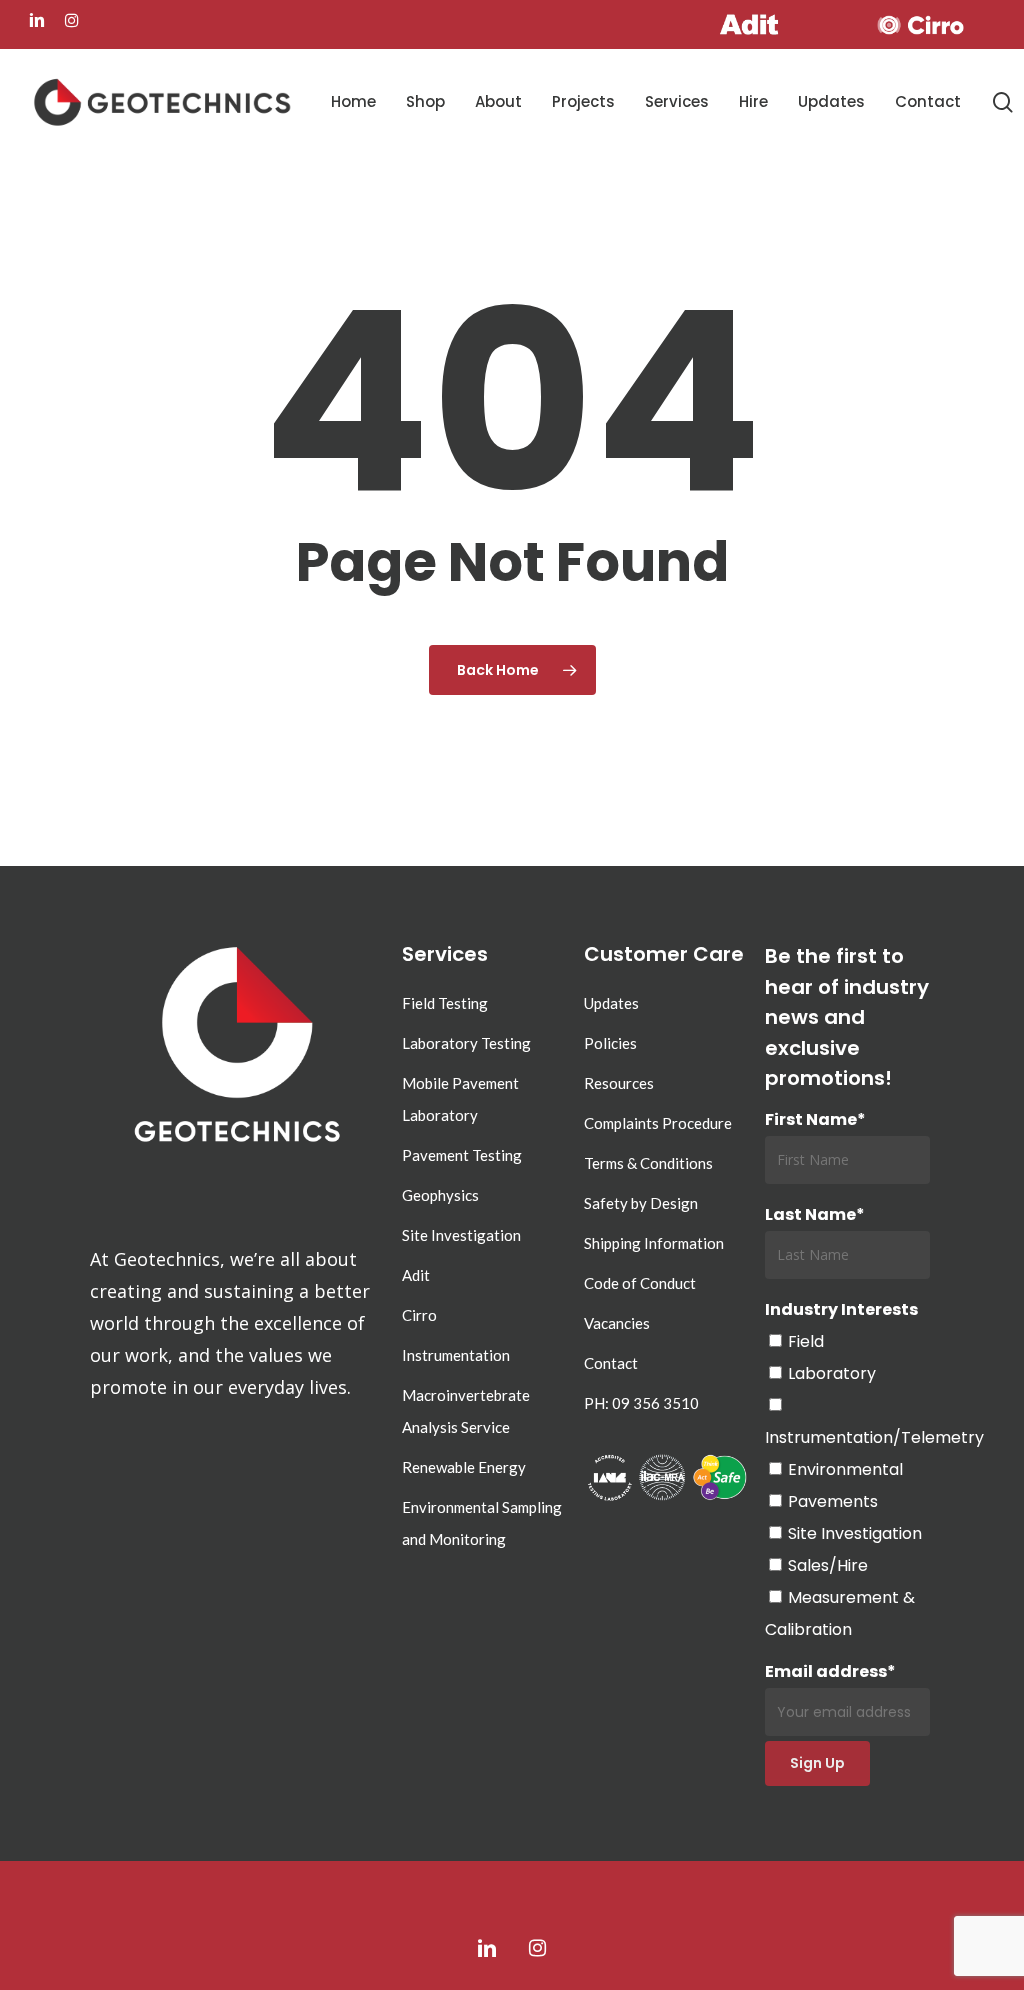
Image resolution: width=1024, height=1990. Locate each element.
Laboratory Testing (466, 1043)
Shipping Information (654, 1243)
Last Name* (815, 1214)
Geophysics (440, 1195)
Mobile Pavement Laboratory (460, 1099)
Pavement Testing (462, 1155)
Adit (416, 1275)
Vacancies (617, 1323)
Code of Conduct (640, 1283)
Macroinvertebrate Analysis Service (466, 1411)
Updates (611, 1003)
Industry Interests (841, 1309)
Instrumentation (456, 1355)
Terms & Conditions (648, 1163)
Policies (610, 1043)
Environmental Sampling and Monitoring (482, 1523)
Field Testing (445, 1003)
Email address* (830, 1671)
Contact (611, 1363)
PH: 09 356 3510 (641, 1403)
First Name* (815, 1119)
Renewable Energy (464, 1467)
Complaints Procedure (658, 1123)
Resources (619, 1083)
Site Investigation (461, 1235)
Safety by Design (641, 1203)
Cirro (419, 1315)
